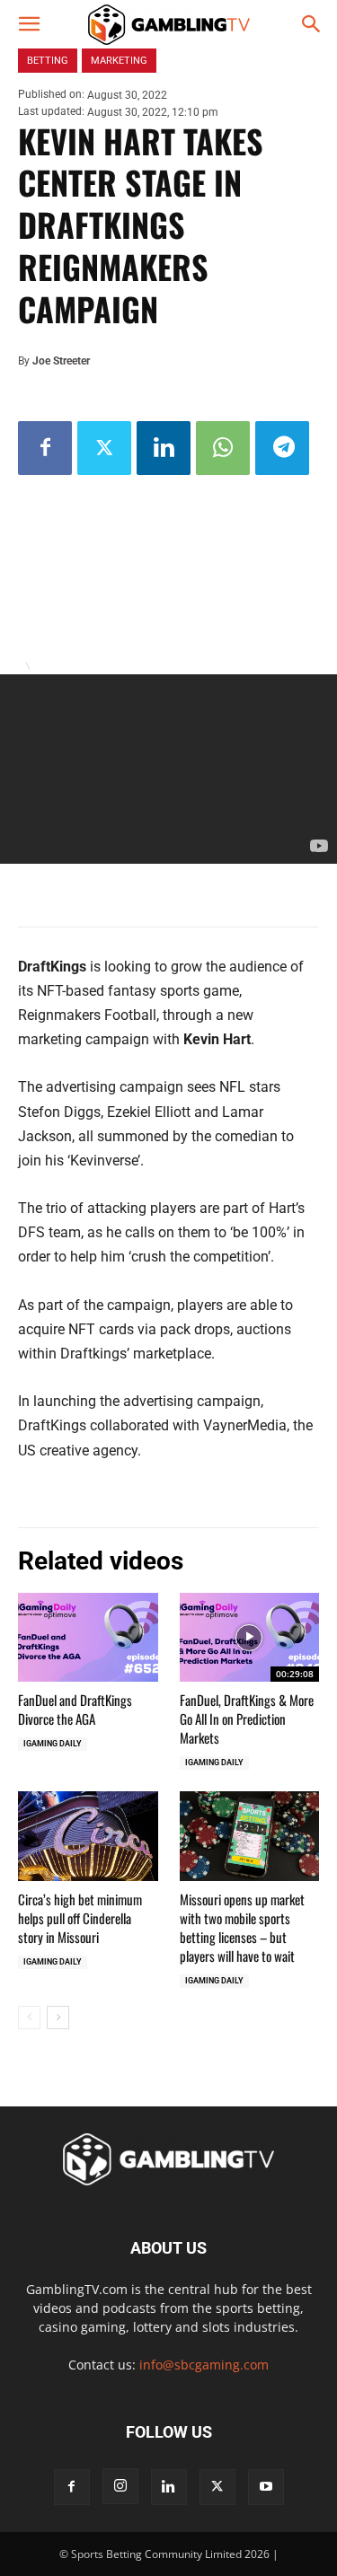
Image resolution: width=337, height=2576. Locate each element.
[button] (29, 24)
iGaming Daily (53, 1744)
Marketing (119, 61)
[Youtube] (266, 2487)
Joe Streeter (61, 361)
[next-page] (58, 2018)
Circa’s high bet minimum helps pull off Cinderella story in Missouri (80, 1918)
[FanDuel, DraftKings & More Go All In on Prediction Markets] (250, 1638)
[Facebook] (45, 448)
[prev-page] (29, 2018)
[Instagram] (120, 2486)
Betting (48, 61)
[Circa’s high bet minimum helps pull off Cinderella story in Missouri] (88, 1836)
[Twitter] (104, 448)
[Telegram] (282, 448)
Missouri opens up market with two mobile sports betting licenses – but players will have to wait (242, 1927)
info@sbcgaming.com (204, 2365)
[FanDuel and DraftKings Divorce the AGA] (88, 1638)
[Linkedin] (164, 448)
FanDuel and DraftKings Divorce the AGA (75, 1709)
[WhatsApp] (223, 448)
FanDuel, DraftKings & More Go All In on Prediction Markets (247, 1719)
